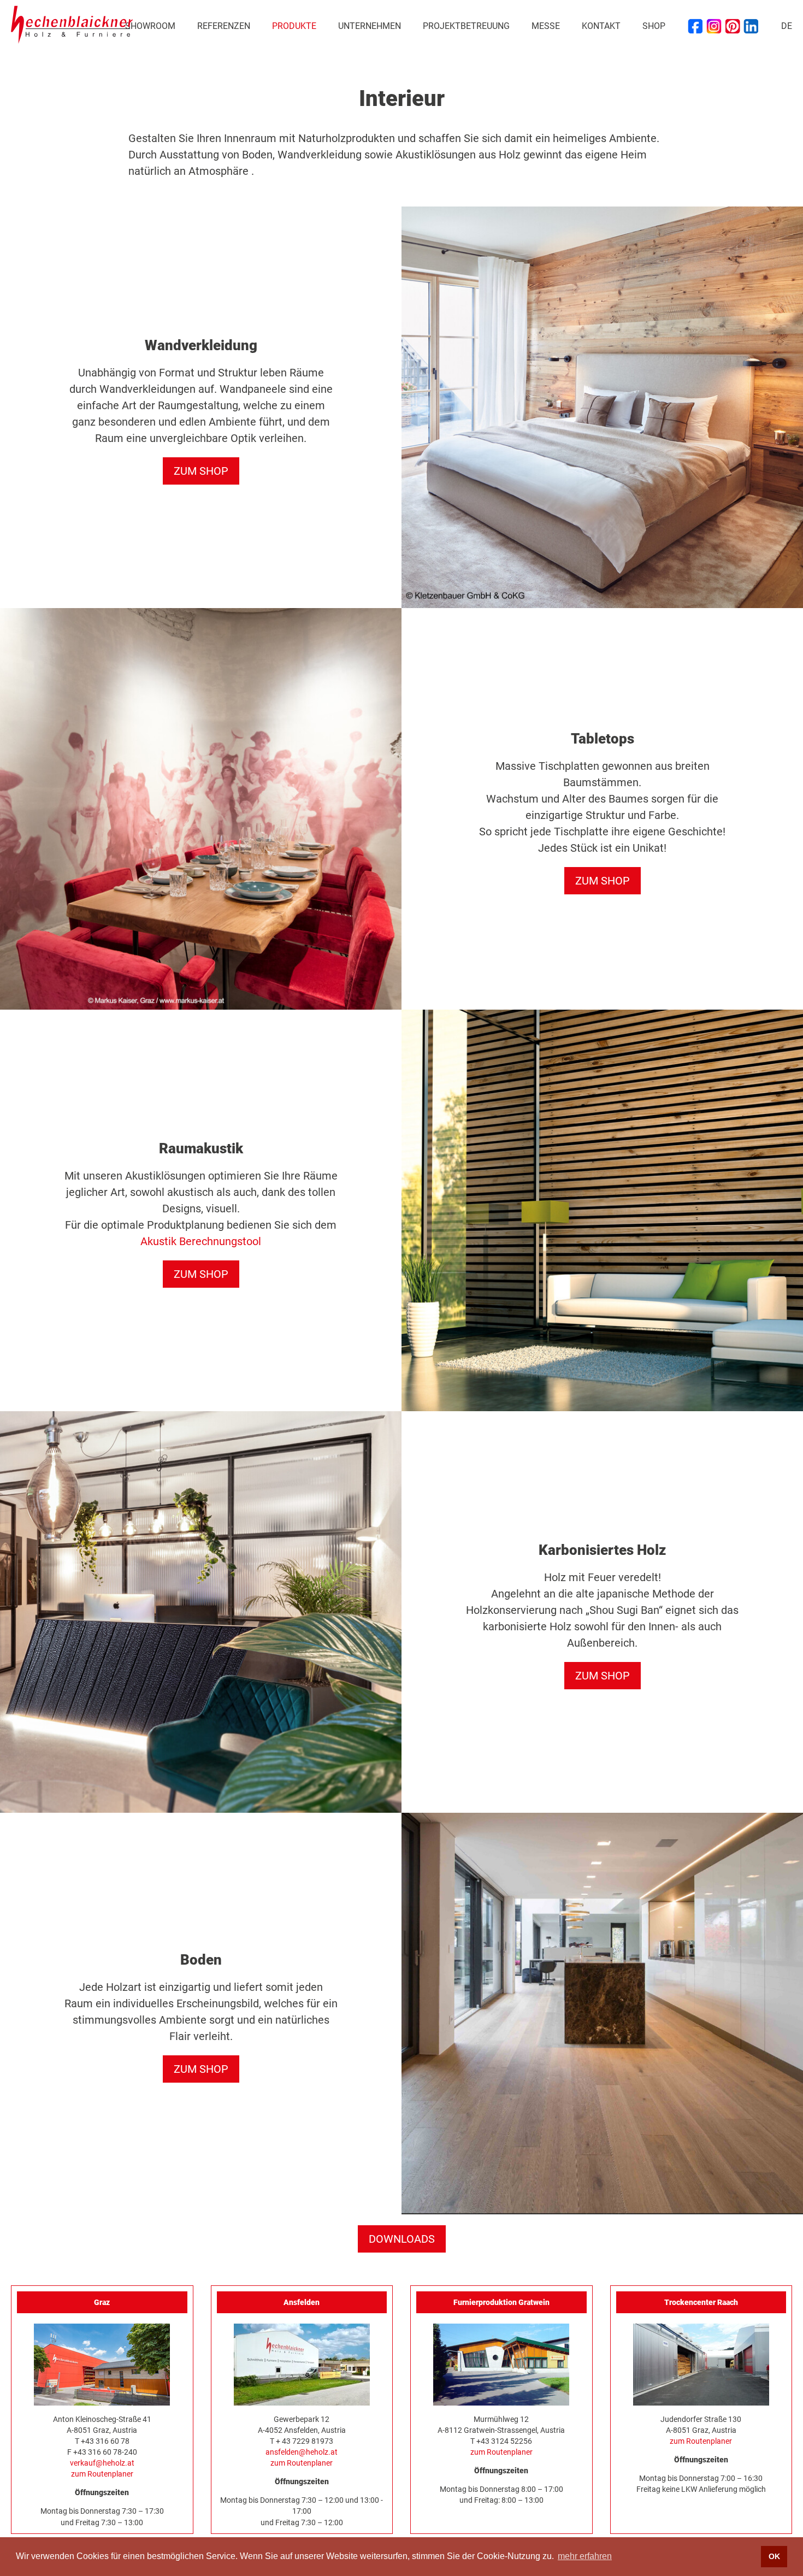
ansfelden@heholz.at (302, 2452)
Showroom (150, 26)
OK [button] (774, 2556)
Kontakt (601, 26)
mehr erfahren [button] (585, 2556)
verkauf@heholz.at (102, 2463)
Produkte (294, 26)
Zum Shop (201, 471)
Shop (654, 26)
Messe (546, 26)
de (787, 26)
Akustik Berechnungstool (201, 1241)
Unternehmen (370, 26)
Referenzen (224, 26)
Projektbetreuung (466, 26)
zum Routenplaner (102, 2474)
